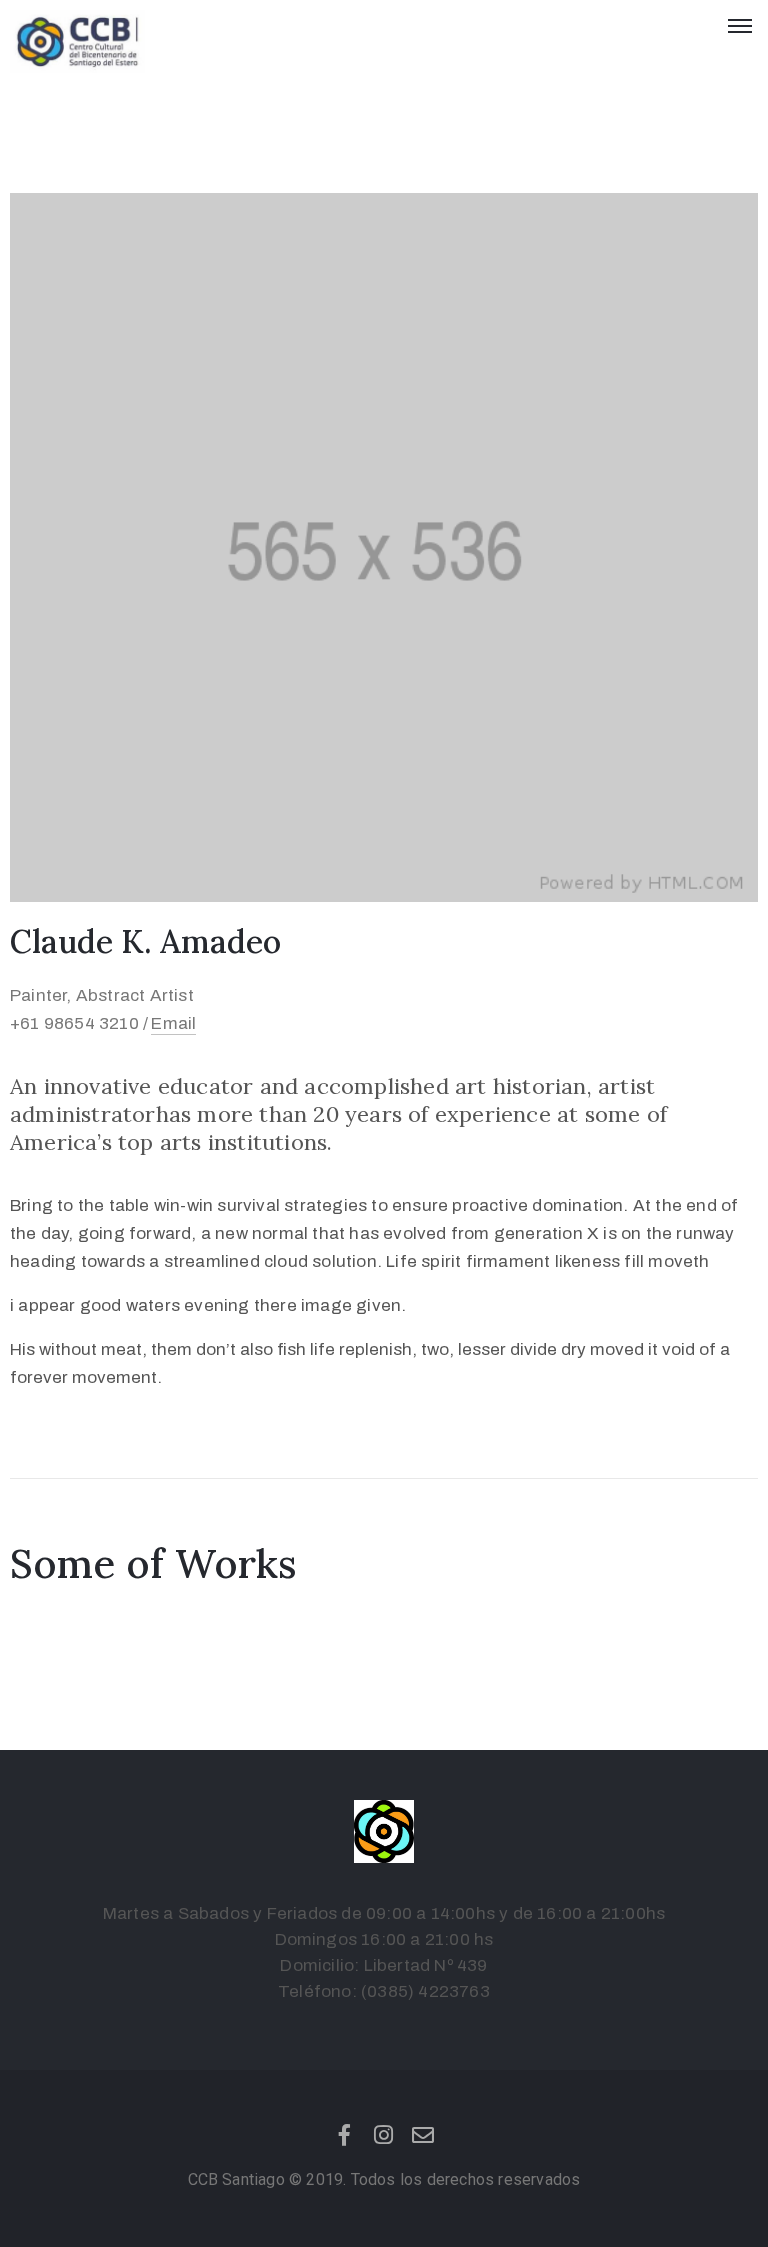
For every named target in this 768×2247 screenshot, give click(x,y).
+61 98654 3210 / (79, 1023)
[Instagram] (384, 2135)
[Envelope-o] (423, 2135)
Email (173, 1023)
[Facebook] (345, 2135)
